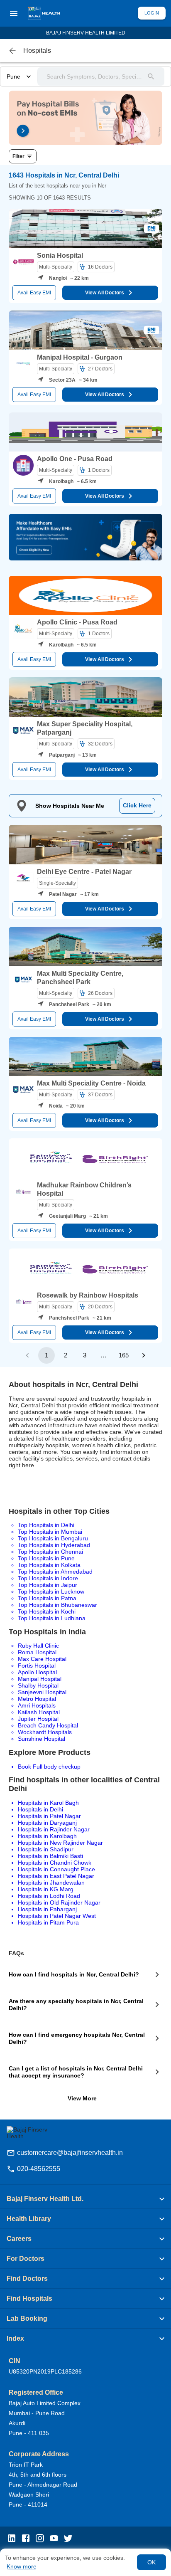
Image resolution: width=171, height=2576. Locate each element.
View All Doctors (105, 293)
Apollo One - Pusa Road (75, 459)
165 (124, 1355)
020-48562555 (39, 2169)
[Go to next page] (144, 1355)
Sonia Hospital (60, 255)
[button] (85, 2199)
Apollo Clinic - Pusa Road (77, 622)
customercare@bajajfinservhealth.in (70, 2153)
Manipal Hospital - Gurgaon (80, 357)
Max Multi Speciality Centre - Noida (91, 1083)
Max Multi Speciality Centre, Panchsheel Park (80, 978)
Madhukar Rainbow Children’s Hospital (84, 1189)
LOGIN (152, 13)
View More (82, 2098)
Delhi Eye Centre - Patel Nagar (84, 872)
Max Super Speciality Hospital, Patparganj (85, 728)
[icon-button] (12, 51)
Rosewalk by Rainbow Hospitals (88, 1295)
